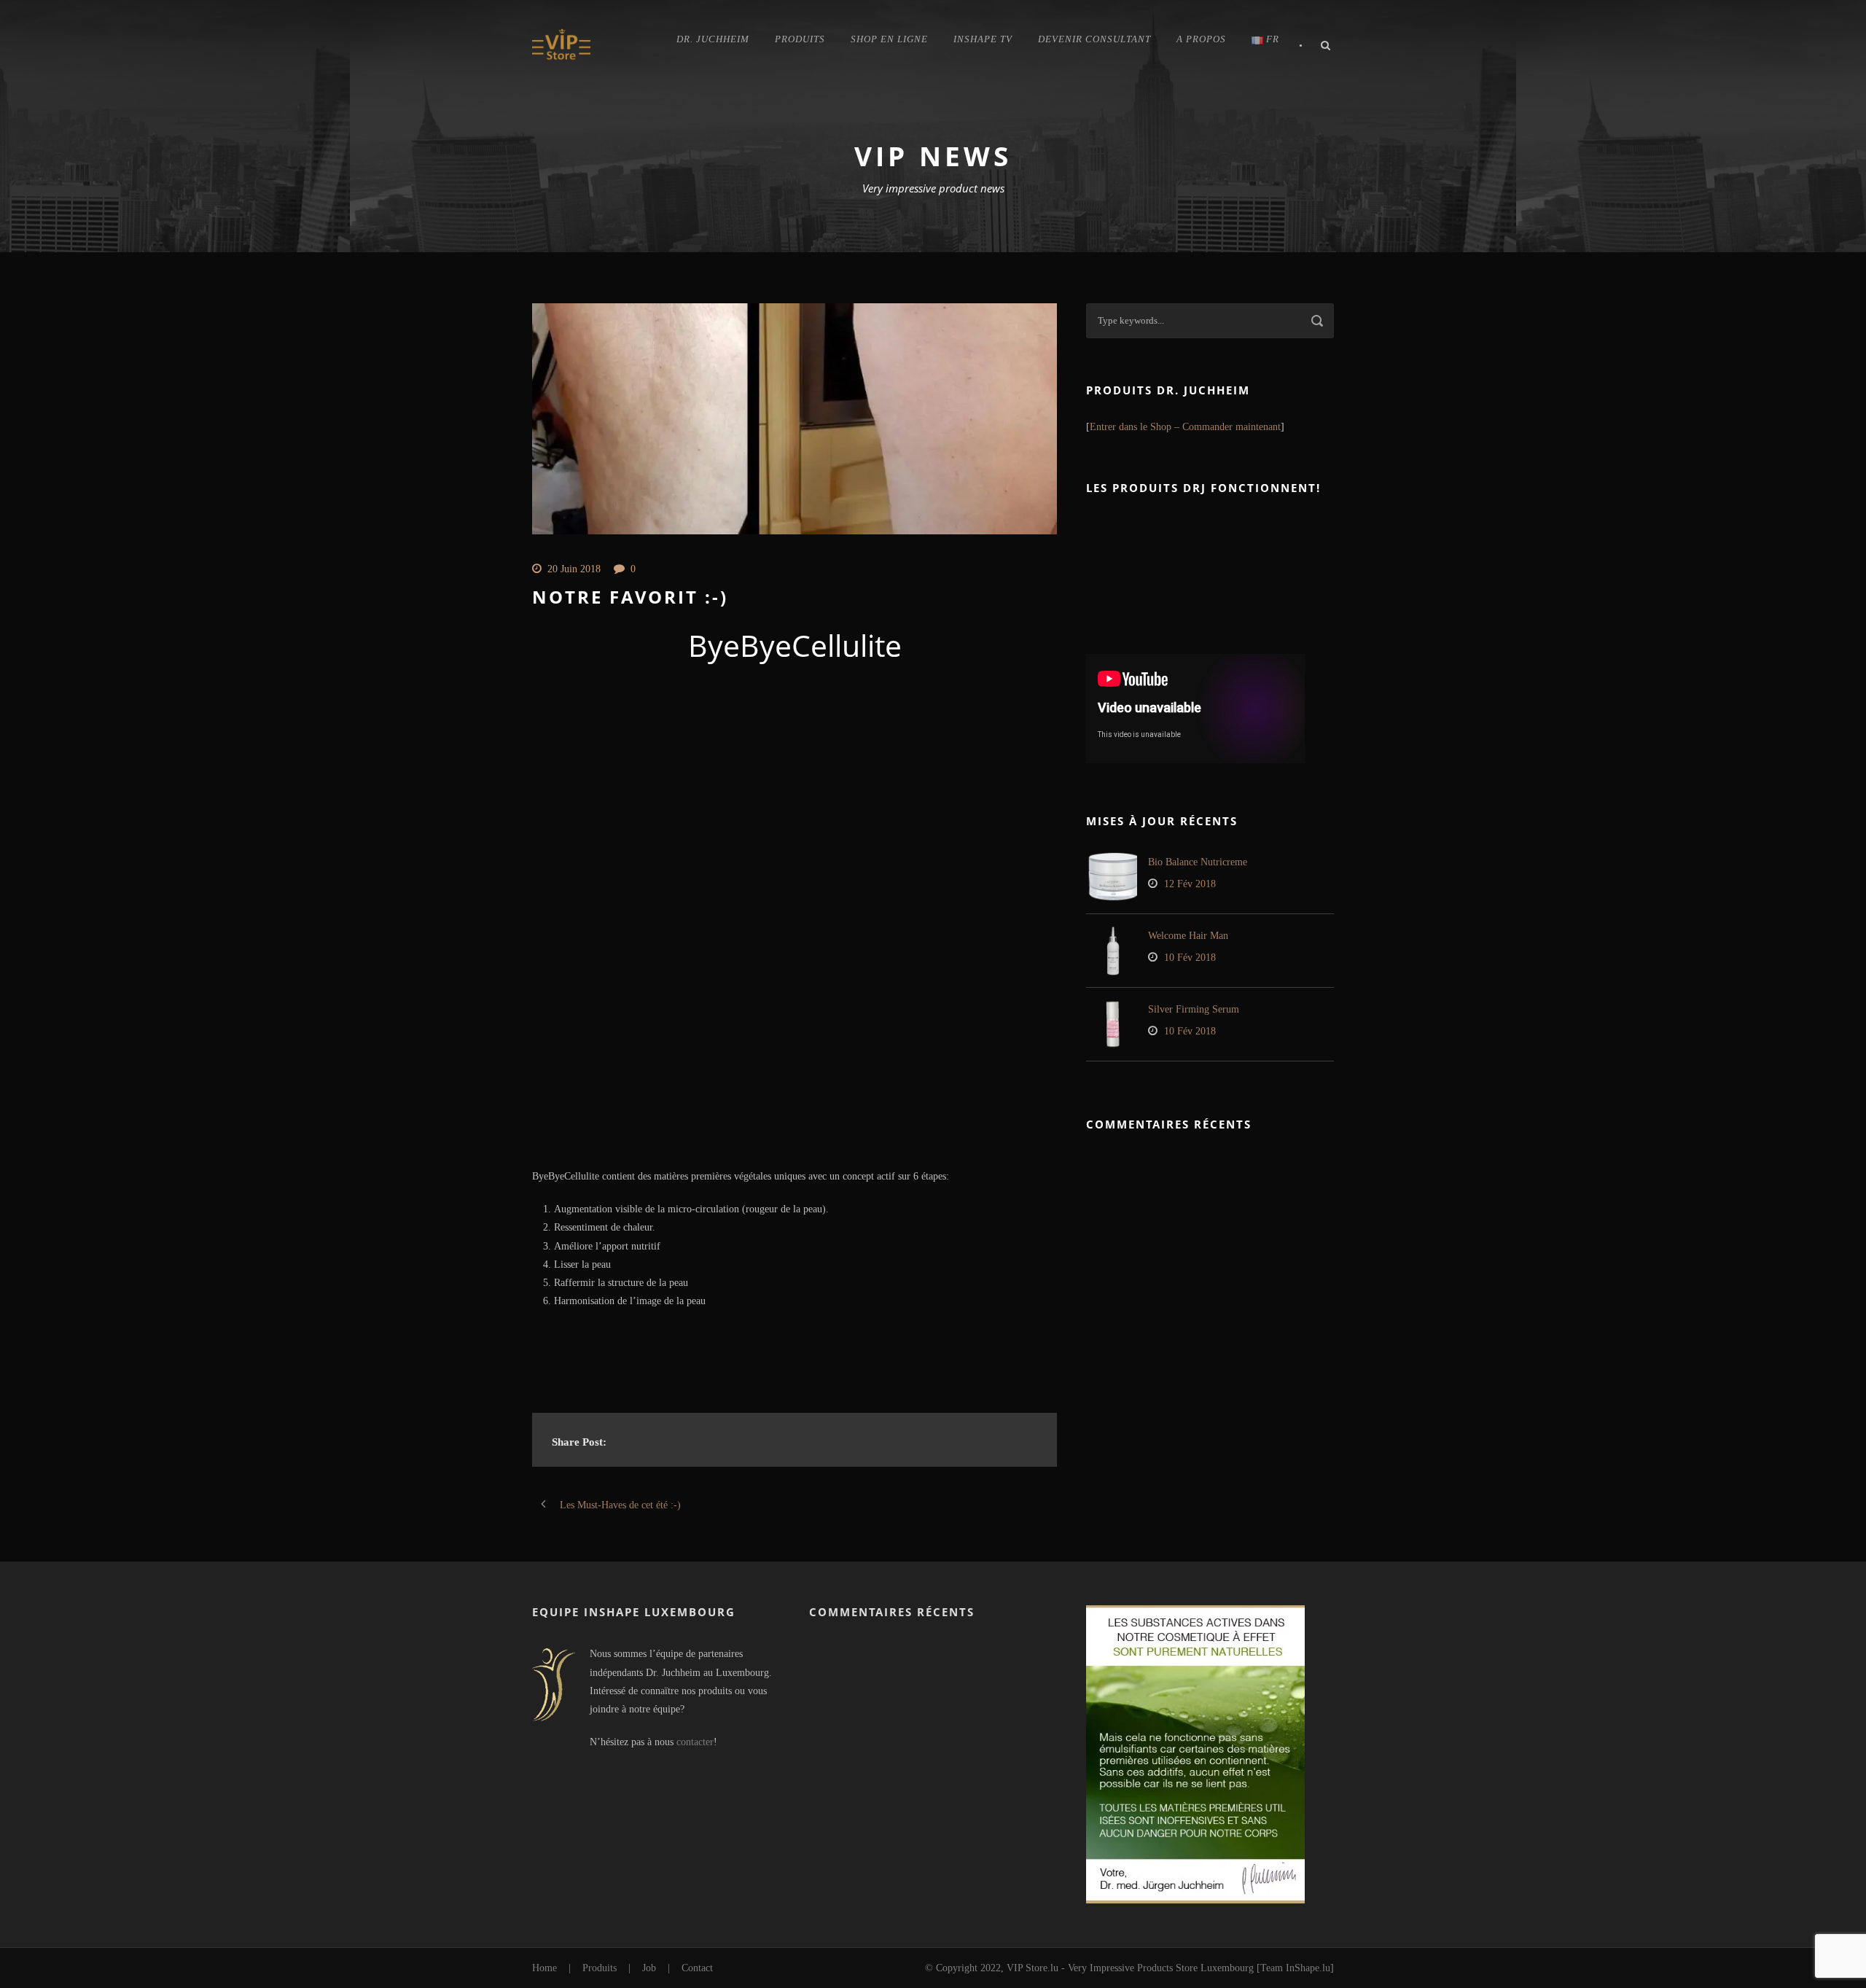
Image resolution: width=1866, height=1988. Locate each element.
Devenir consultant (1094, 39)
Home (544, 1968)
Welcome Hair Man (1188, 936)
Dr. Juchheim (713, 39)
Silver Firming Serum (1194, 1009)
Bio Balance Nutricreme (1198, 862)
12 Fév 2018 (1190, 884)
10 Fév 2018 (1190, 958)
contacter (695, 1742)
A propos (1201, 39)
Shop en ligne (889, 39)
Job (649, 1968)
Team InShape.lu (1295, 1968)
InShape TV (983, 39)
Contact (697, 1968)
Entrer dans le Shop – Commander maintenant (1185, 427)
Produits (800, 39)
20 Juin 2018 (574, 569)
